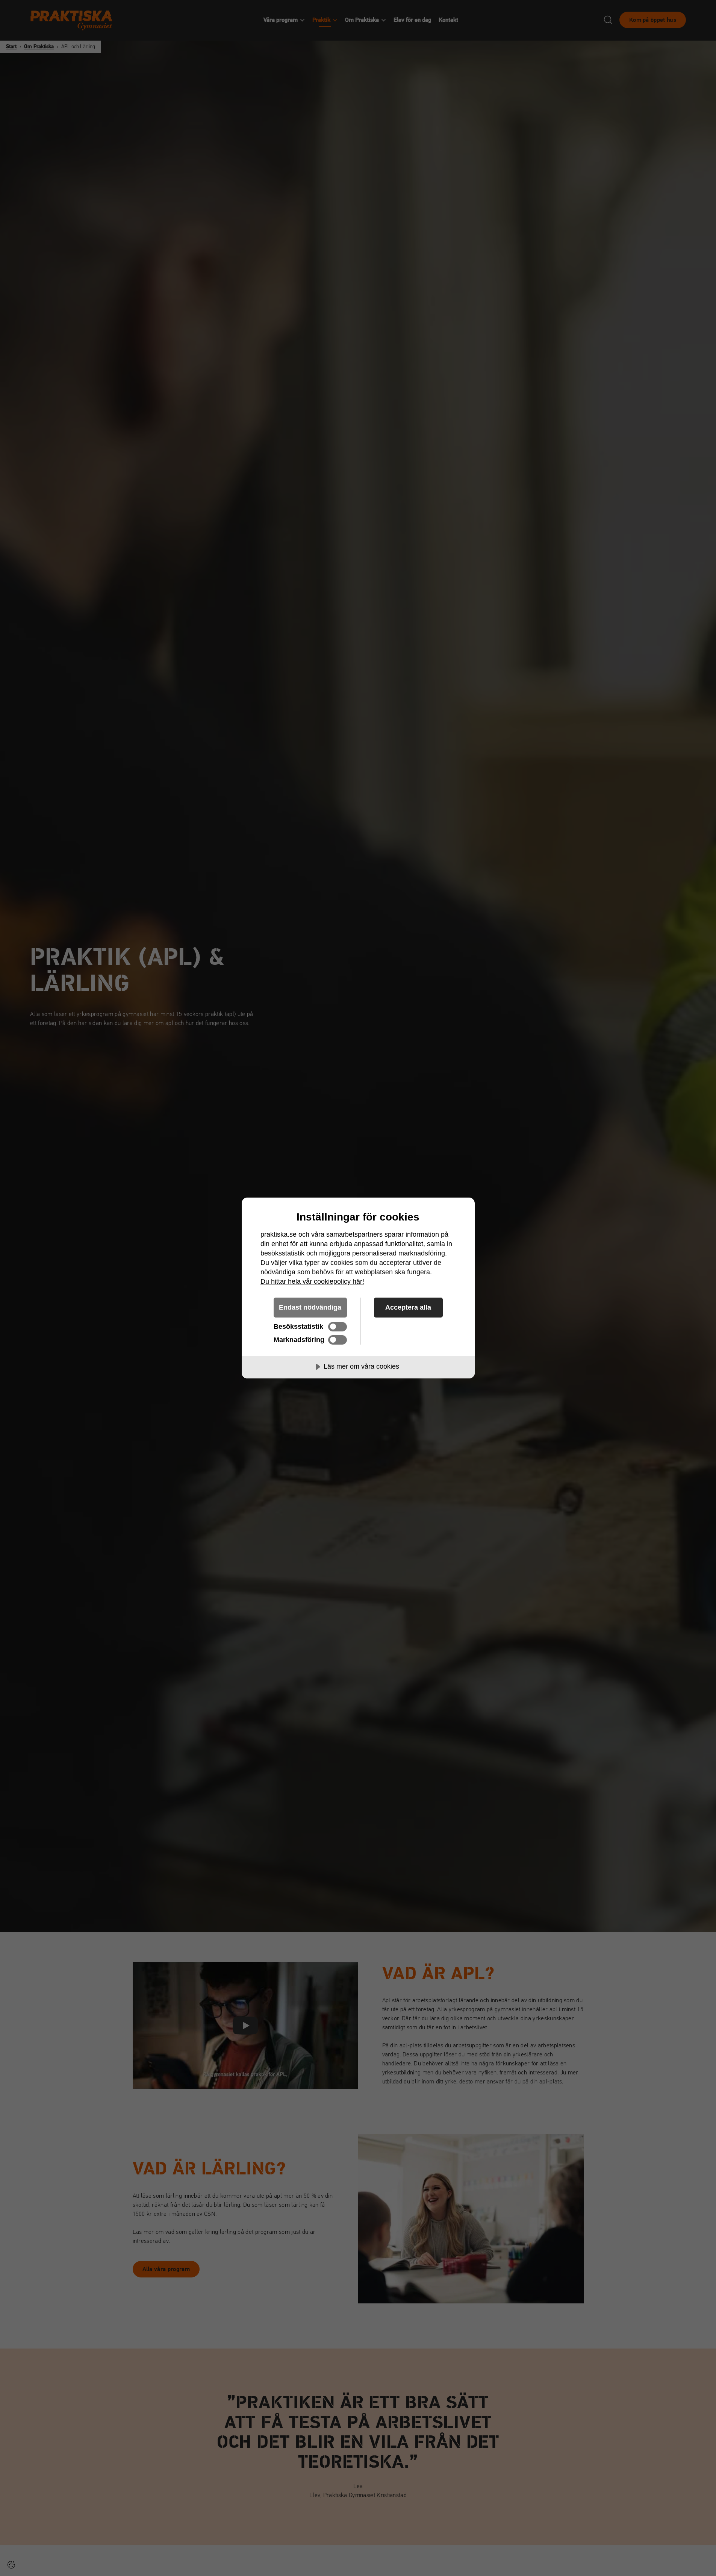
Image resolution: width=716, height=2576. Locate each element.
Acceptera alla (408, 1307)
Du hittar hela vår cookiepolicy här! (312, 1281)
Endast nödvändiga (310, 1307)
